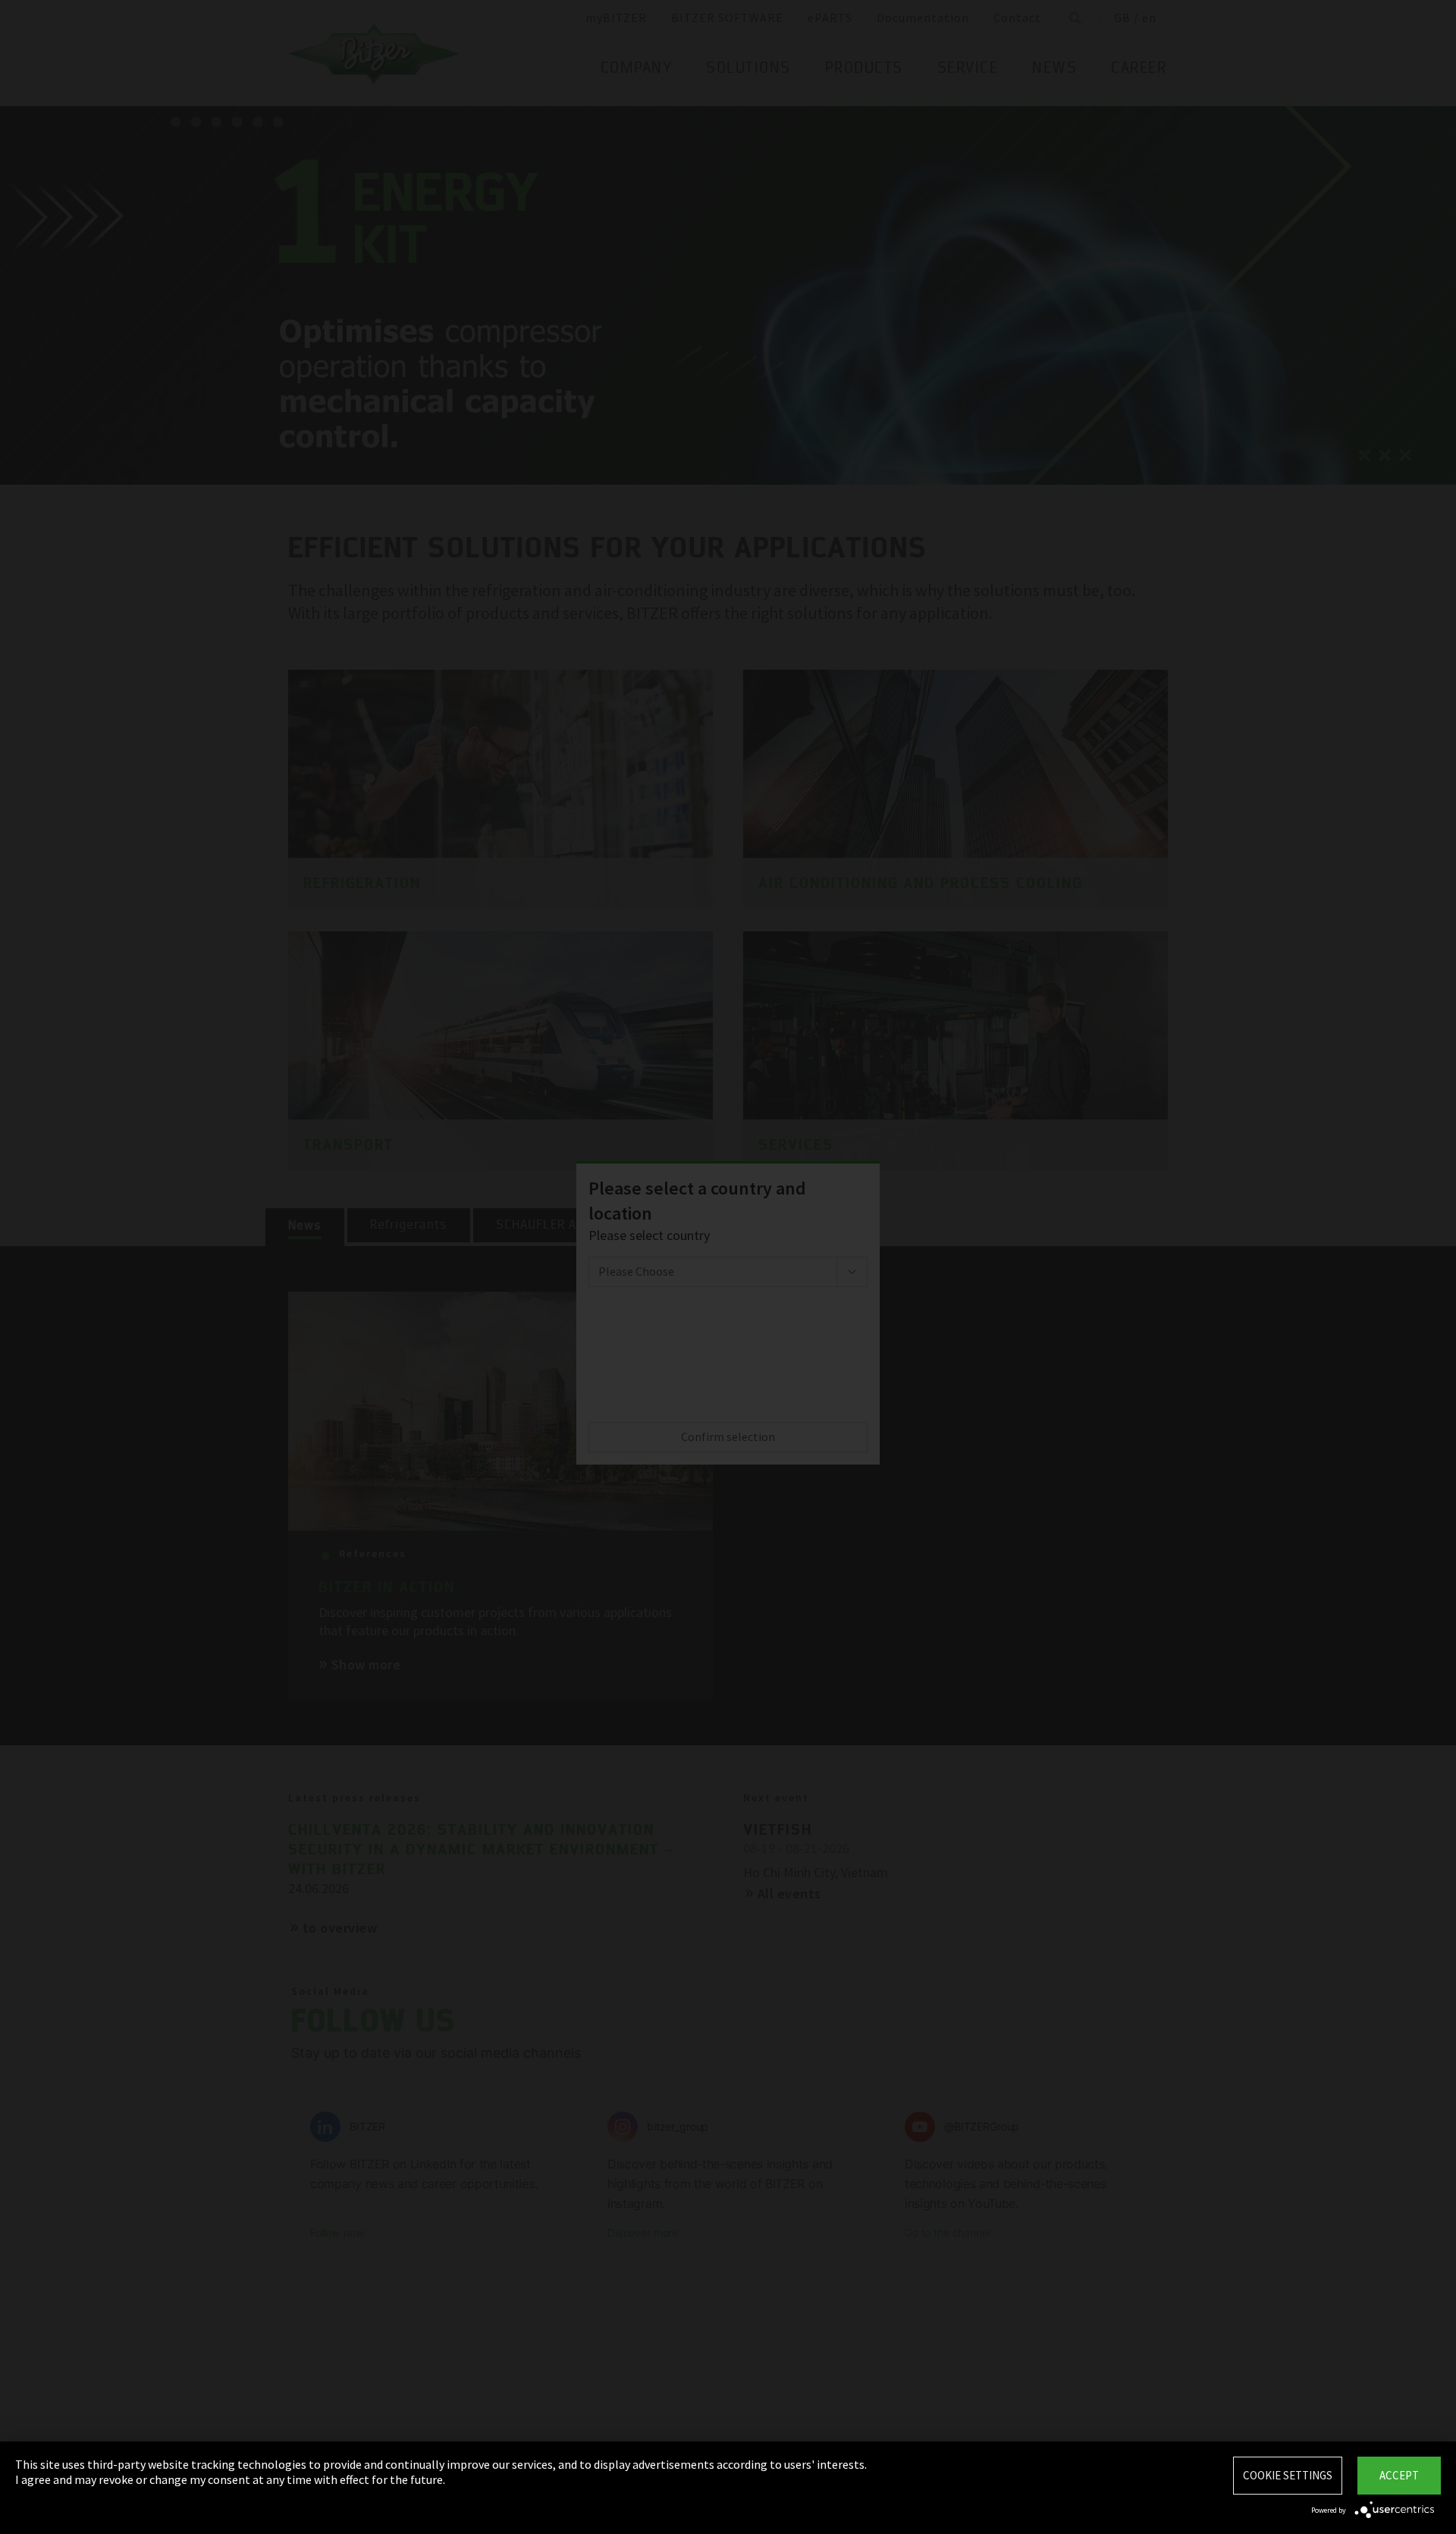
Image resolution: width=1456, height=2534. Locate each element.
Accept (1399, 2475)
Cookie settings (1288, 2475)
